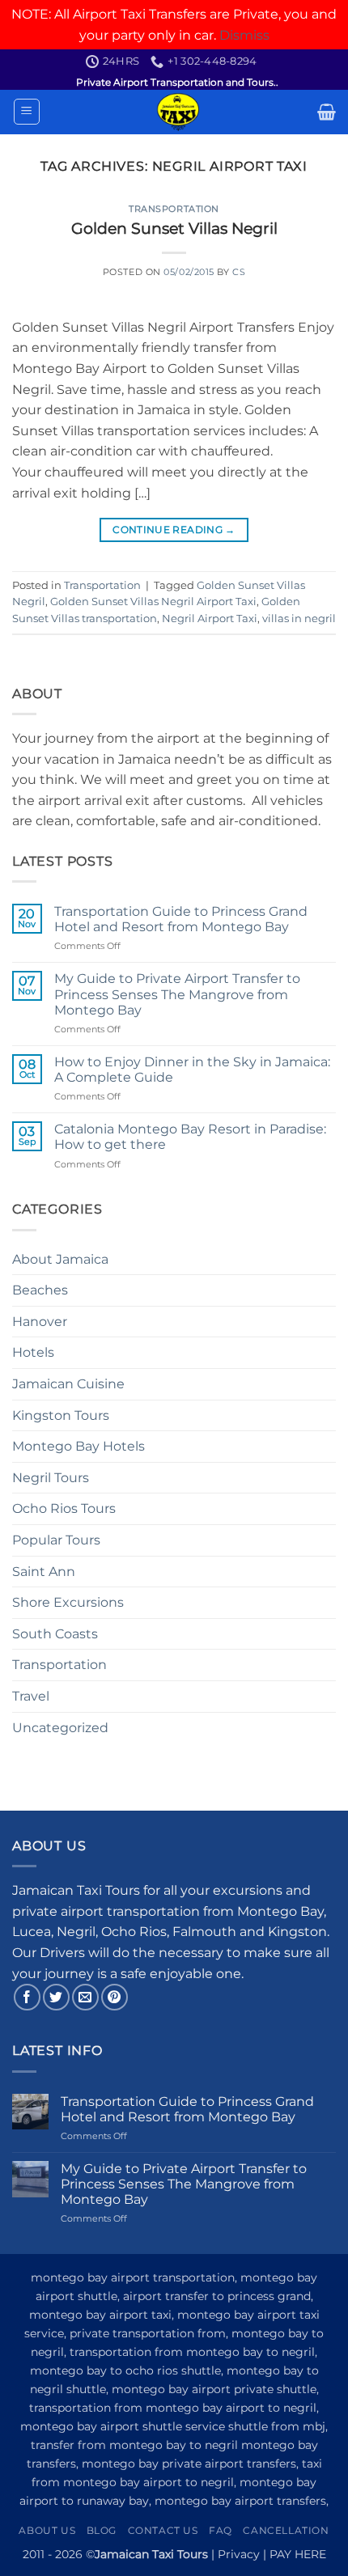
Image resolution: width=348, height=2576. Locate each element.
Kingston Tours (61, 1415)
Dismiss (244, 35)
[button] (27, 112)
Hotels (33, 1352)
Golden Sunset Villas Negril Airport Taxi (153, 602)
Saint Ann (44, 1572)
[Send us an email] (85, 1997)
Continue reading (174, 530)
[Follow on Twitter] (56, 1997)
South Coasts (55, 1634)
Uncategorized (60, 1728)
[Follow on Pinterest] (115, 1997)
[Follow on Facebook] (27, 1997)
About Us (47, 2530)
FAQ (221, 2530)
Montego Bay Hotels (79, 1446)
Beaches (40, 1290)
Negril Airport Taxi (210, 619)
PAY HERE (298, 2554)
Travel (31, 1696)
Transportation (174, 209)
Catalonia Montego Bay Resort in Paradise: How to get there (190, 1137)
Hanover (40, 1322)
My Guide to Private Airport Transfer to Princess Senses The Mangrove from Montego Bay (177, 994)
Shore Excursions (68, 1602)
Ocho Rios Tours (64, 1508)
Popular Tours (56, 1540)
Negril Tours (51, 1478)
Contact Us (163, 2530)
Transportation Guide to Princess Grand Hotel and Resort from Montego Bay (181, 919)
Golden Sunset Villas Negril (174, 228)
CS (239, 272)
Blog (102, 2530)
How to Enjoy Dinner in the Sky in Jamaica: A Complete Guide (192, 1070)
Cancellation (286, 2530)
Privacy (239, 2554)
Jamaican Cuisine (68, 1384)
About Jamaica (60, 1259)
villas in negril (299, 619)
